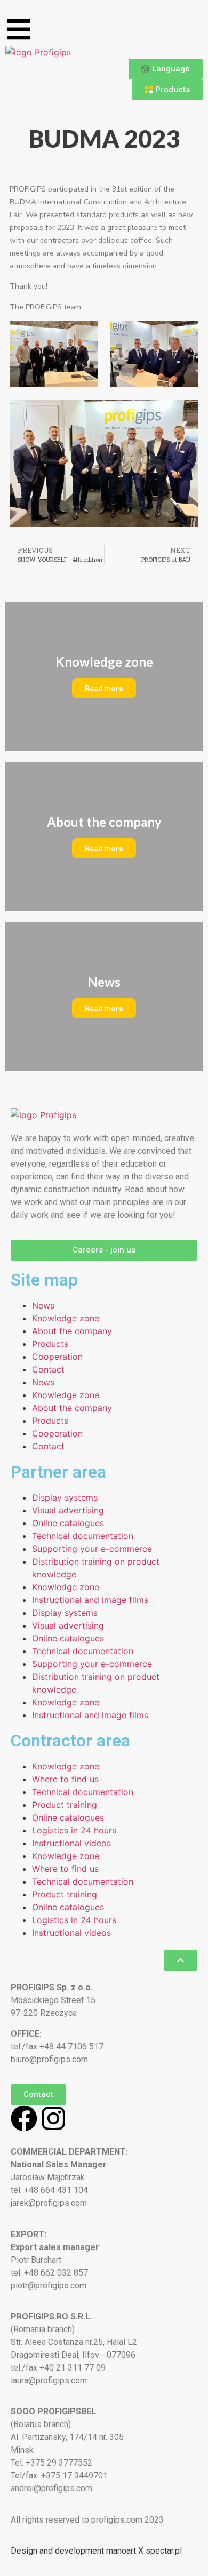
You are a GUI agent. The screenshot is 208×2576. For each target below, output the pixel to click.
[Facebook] (24, 2118)
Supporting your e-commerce (92, 1549)
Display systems (65, 1497)
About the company (72, 1331)
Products (50, 1344)
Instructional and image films (90, 1600)
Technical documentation (83, 1536)
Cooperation (57, 1357)
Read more (104, 688)
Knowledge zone (66, 1318)
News (43, 1305)
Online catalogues (68, 1523)
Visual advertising (68, 1510)
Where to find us (65, 1779)
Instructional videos (71, 1843)
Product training (65, 1805)
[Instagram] (53, 2118)
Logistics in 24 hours (74, 1830)
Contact (48, 1369)
